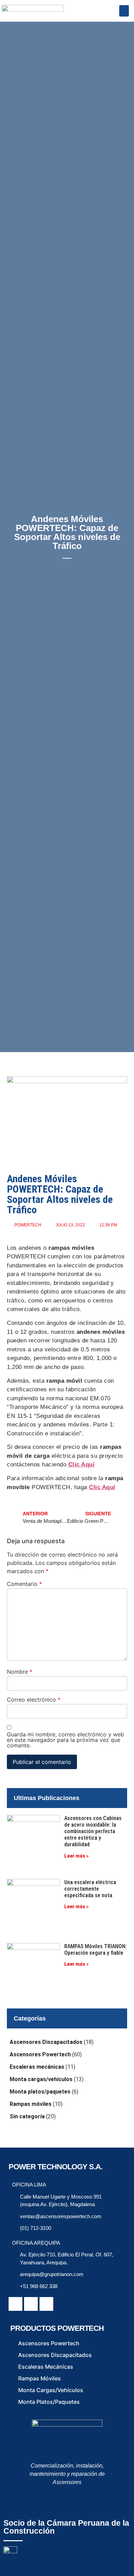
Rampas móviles (31, 2104)
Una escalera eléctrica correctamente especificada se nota (90, 1889)
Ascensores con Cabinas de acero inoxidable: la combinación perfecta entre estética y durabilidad (93, 1831)
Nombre (20, 1672)
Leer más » (76, 1856)
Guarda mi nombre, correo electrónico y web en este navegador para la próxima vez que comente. (65, 1740)
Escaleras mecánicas (37, 2067)
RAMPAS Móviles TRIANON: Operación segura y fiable (96, 1950)
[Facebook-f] (15, 2304)
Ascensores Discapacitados (46, 2042)
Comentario (24, 1584)
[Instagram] (46, 2304)
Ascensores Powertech (40, 2054)
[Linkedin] (31, 2304)
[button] (124, 11)
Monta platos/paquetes (40, 2092)
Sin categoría (27, 2116)
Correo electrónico (34, 1700)
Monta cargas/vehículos (41, 2079)
